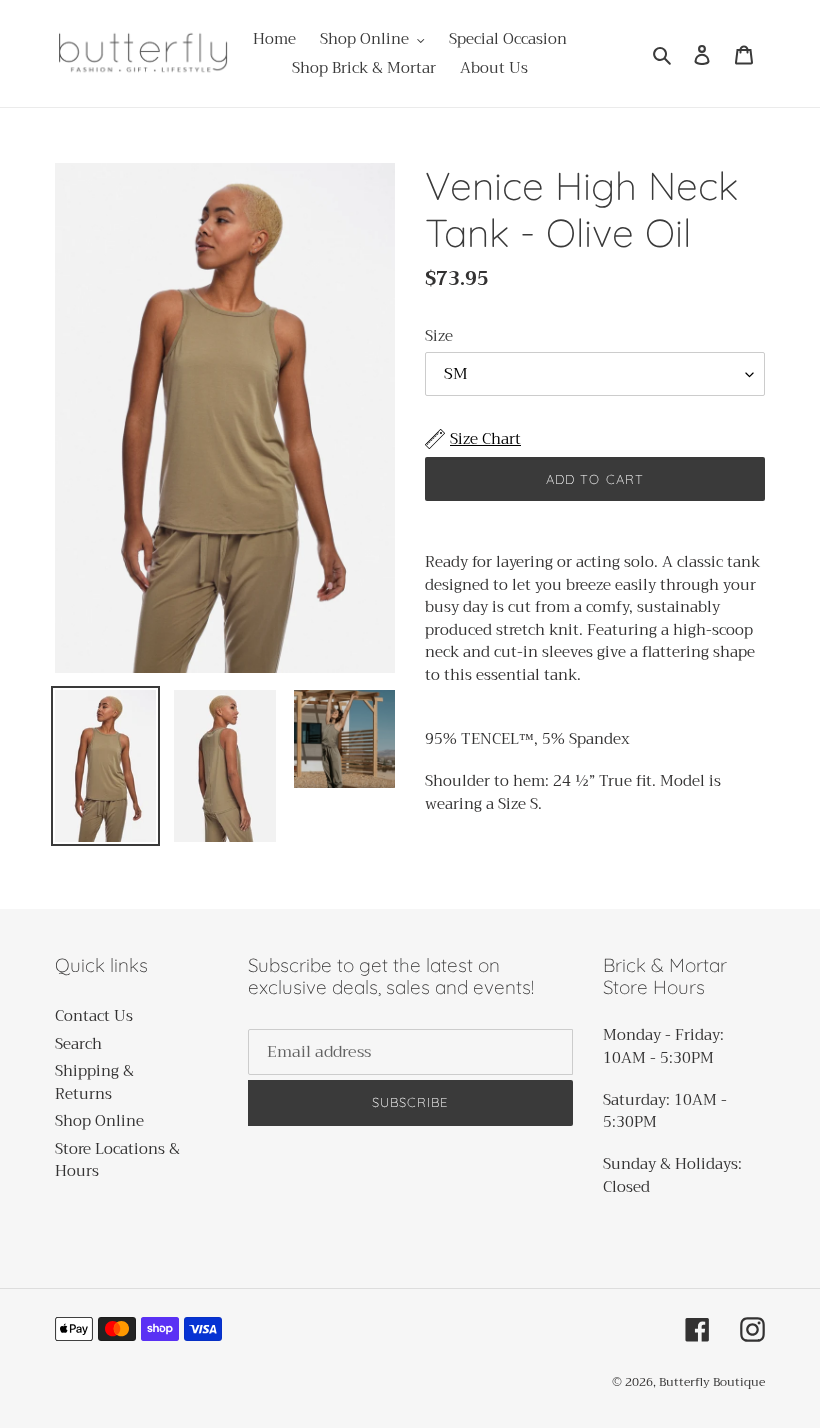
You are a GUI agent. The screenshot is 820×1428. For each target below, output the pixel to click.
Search (78, 1044)
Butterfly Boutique (712, 1382)
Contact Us (94, 1016)
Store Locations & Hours (117, 1160)
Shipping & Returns (94, 1082)
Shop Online (99, 1121)
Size (439, 336)
